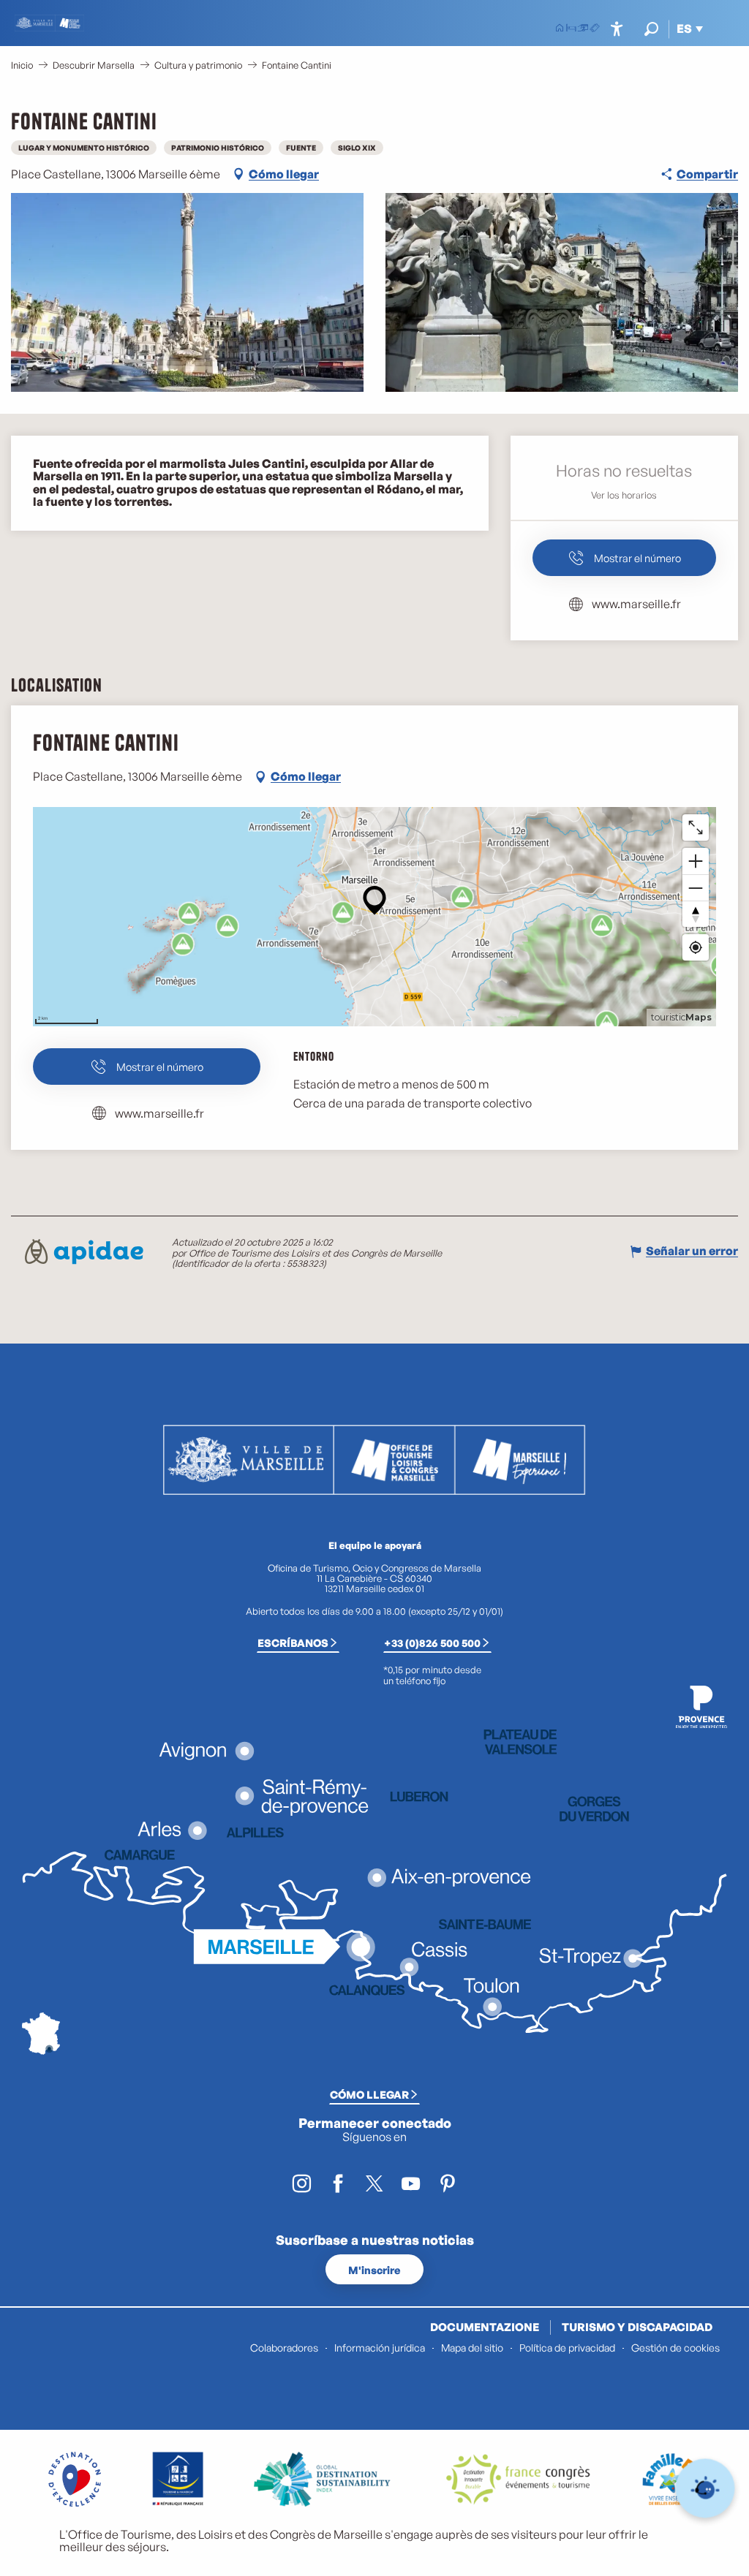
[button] (651, 29)
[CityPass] (583, 29)
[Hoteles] (571, 29)
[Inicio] (560, 29)
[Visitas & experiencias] (595, 29)
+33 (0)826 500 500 (432, 1643)
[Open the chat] (705, 2489)
